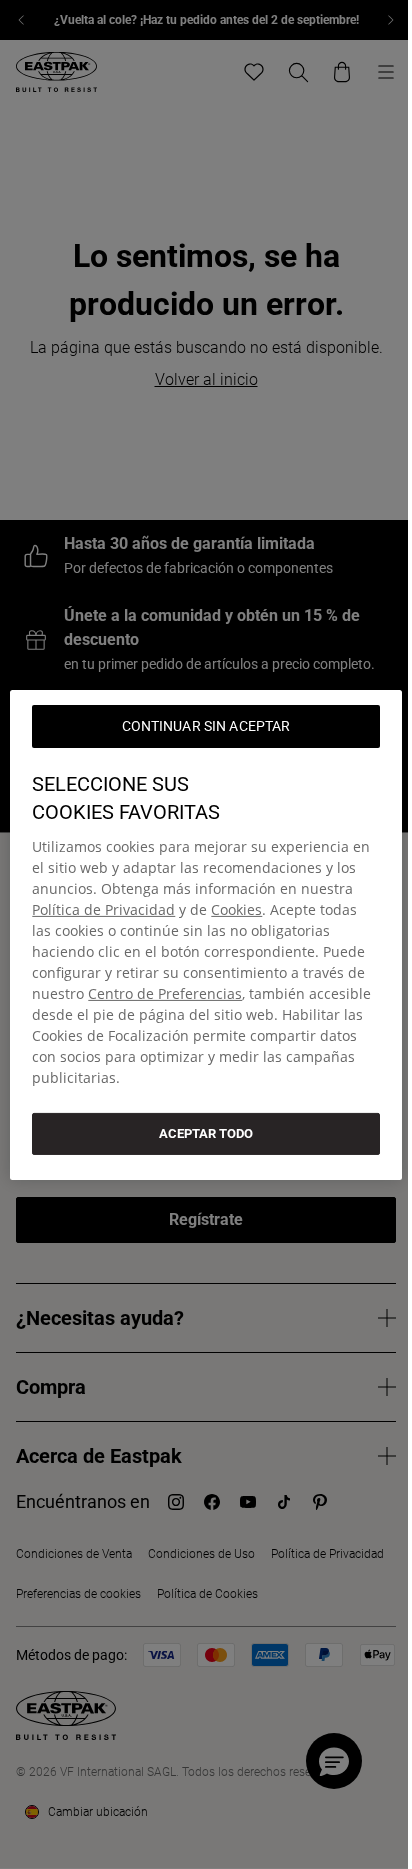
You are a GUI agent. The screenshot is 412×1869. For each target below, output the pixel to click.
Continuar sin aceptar (206, 725)
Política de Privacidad (103, 908)
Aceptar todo (206, 1132)
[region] (205, 934)
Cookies (236, 908)
